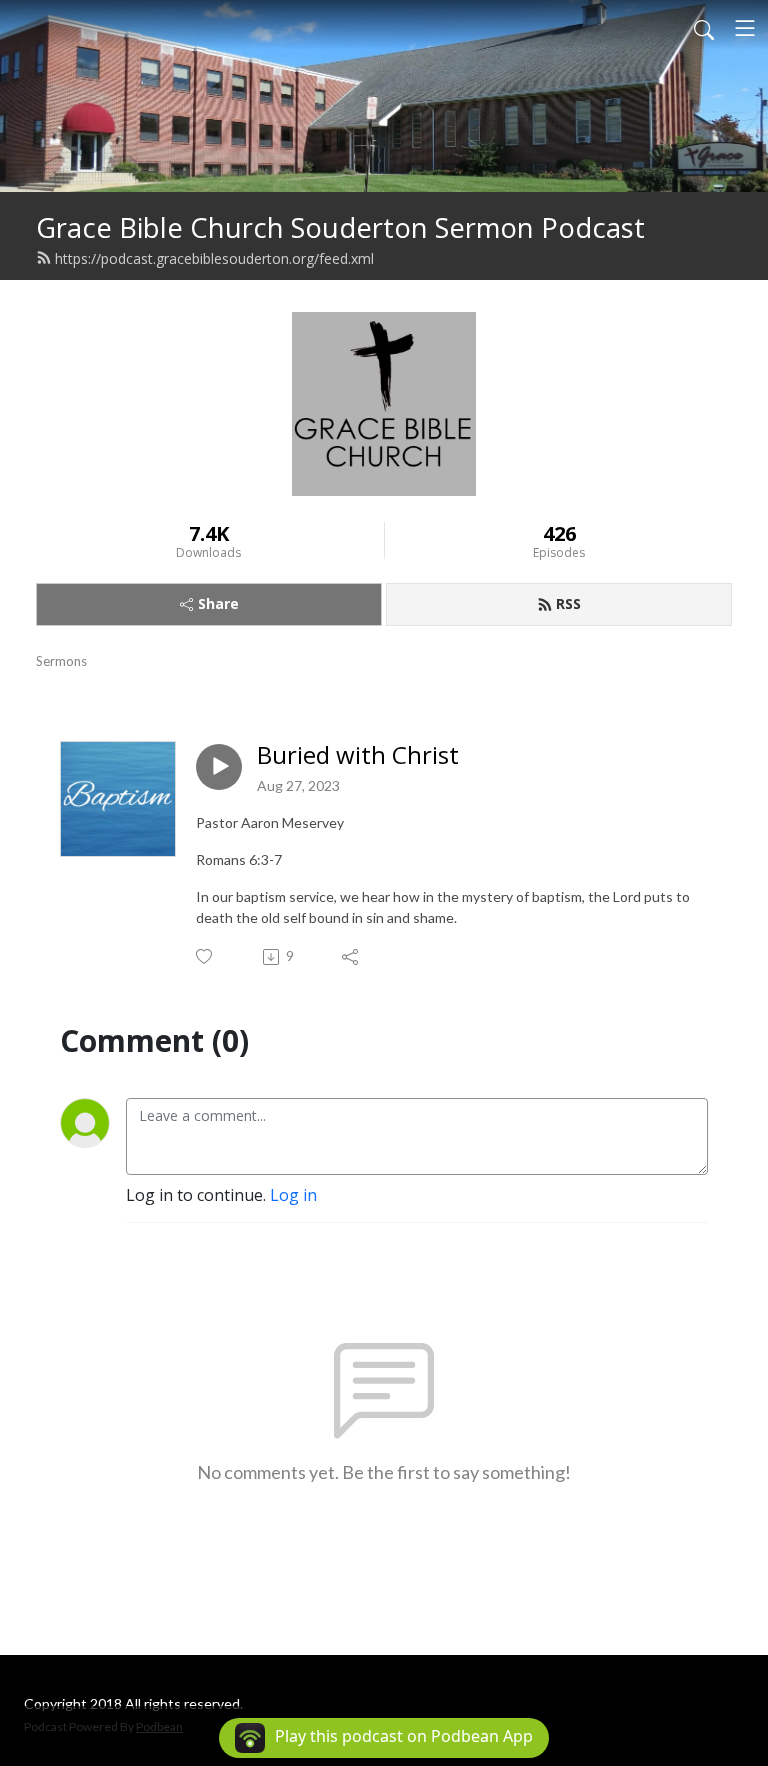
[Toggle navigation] (745, 28)
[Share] (351, 957)
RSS (568, 603)
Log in (293, 1195)
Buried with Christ (358, 755)
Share (218, 603)
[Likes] (205, 956)
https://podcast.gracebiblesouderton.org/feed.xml (214, 258)
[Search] (704, 28)
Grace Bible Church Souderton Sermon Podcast (340, 227)
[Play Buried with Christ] (219, 767)
